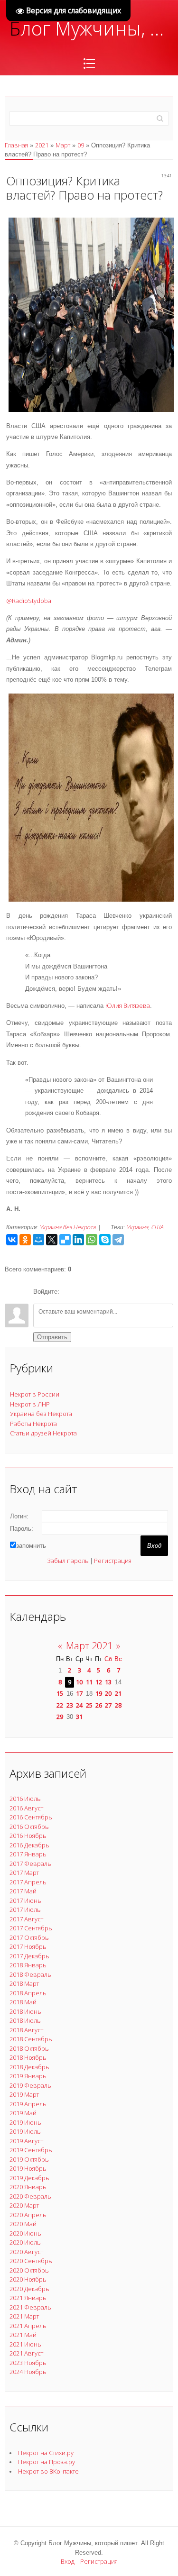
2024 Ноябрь (28, 2372)
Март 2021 (89, 1646)
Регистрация (113, 1561)
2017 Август (26, 1919)
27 (108, 1705)
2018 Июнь (25, 2011)
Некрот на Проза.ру (47, 2462)
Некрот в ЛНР (30, 1404)
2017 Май (23, 1891)
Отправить (52, 1337)
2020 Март (24, 2205)
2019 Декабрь (29, 2178)
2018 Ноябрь (28, 2057)
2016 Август (26, 1808)
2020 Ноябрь (28, 2279)
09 (81, 145)
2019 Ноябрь (28, 2168)
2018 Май (23, 2002)
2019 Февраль (30, 2085)
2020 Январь (28, 2187)
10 (79, 1682)
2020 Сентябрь (31, 2261)
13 (108, 1682)
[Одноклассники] (25, 1240)
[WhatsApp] (92, 1240)
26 (99, 1705)
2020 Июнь (25, 2233)
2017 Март (24, 1873)
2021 (42, 145)
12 (99, 1682)
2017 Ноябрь (28, 1946)
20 (108, 1693)
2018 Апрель (28, 1993)
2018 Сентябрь (31, 2039)
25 (89, 1705)
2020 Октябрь (29, 2270)
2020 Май (23, 2224)
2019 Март (24, 2094)
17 (79, 1693)
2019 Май (23, 2113)
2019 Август (26, 2141)
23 (70, 1705)
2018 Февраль (30, 1974)
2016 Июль (25, 1799)
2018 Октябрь (29, 2048)
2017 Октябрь (29, 1937)
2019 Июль (25, 2131)
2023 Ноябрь (28, 2363)
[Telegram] (118, 1240)
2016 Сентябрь (31, 1817)
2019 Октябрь (29, 2159)
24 (79, 1705)
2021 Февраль (30, 2307)
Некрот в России (35, 1394)
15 (60, 1693)
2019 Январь (28, 2076)
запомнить (31, 1546)
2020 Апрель (28, 2215)
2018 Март (24, 1983)
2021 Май (23, 2335)
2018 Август (26, 2030)
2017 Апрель (28, 1882)
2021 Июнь (25, 2344)
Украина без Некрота (67, 1227)
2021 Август (26, 2353)
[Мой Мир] (38, 1240)
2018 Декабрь (29, 2067)
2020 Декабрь (29, 2289)
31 (79, 1717)
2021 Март (24, 2316)
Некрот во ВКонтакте (48, 2471)
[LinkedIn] (78, 1240)
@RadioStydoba (29, 601)
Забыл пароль (68, 1561)
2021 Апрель (28, 2326)
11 (89, 1682)
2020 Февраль (30, 2196)
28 (118, 1705)
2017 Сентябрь (31, 1928)
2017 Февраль (30, 1863)
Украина (137, 1227)
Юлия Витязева (128, 1005)
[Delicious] (65, 1240)
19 (99, 1693)
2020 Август (26, 2252)
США (157, 1227)
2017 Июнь (25, 1900)
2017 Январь (28, 1854)
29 (60, 1717)
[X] (52, 1240)
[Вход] (68, 1292)
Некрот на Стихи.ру (46, 2453)
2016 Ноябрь (28, 1836)
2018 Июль (25, 2020)
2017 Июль (25, 1909)
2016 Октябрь (29, 1827)
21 (118, 1693)
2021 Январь (28, 2298)
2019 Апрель (28, 2104)
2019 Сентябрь (31, 2150)
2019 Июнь (25, 2122)
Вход (68, 2561)
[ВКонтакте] (12, 1240)
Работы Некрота (33, 1424)
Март (63, 145)
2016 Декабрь (29, 1845)
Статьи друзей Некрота (43, 1433)
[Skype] (105, 1240)
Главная (16, 145)
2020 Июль (25, 2242)
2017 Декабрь (29, 1956)
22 (60, 1705)
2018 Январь (28, 1965)
